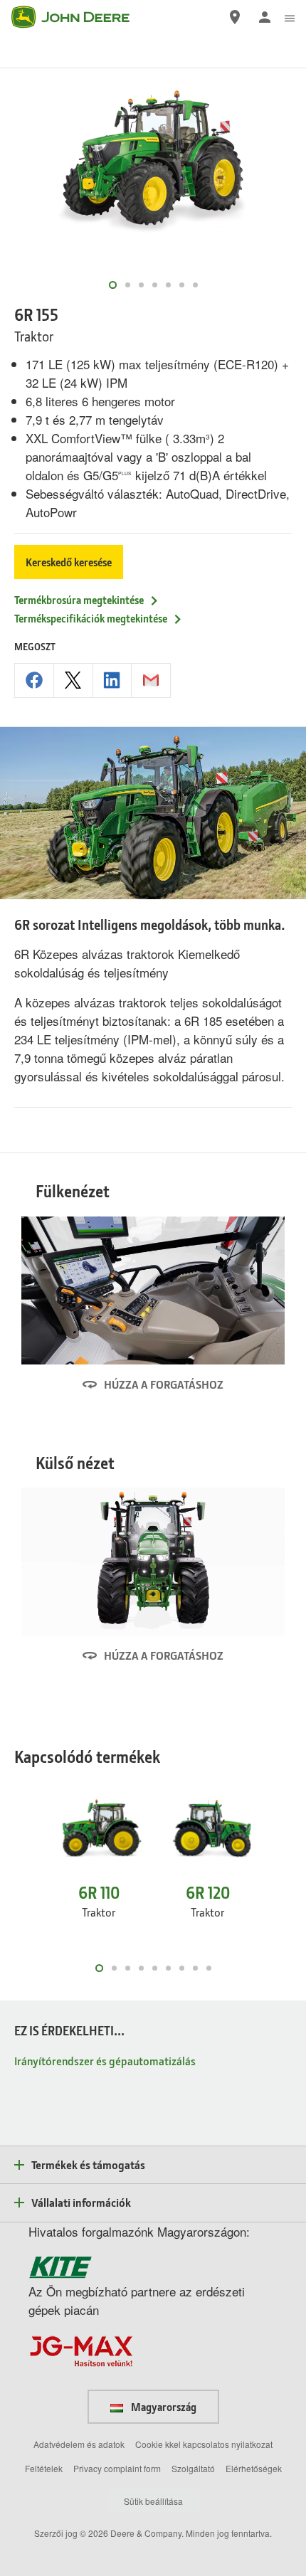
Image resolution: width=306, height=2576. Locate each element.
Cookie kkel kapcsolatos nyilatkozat (204, 2444)
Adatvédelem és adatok (79, 2444)
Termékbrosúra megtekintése (79, 600)
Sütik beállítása (153, 2501)
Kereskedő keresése (69, 562)
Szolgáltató (193, 2468)
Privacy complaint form (117, 2468)
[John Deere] (79, 17)
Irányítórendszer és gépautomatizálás (105, 2061)
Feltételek (44, 2468)
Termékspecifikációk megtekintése (91, 618)
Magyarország (163, 2407)
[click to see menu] (290, 17)
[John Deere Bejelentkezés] (265, 17)
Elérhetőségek (254, 2468)
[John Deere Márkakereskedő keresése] (235, 17)
